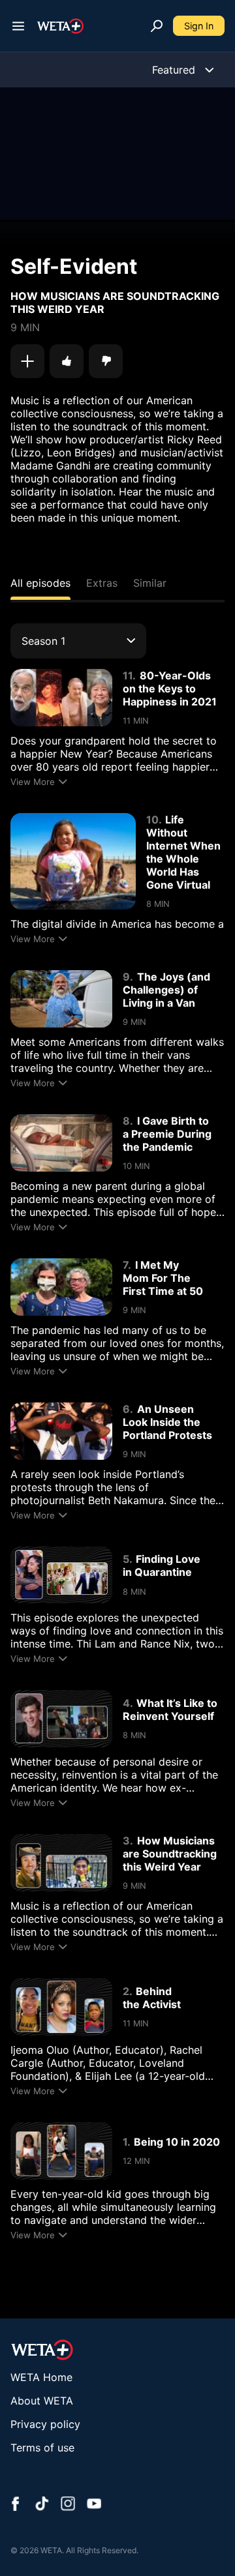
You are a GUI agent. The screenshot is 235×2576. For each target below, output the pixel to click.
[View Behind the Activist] (61, 2007)
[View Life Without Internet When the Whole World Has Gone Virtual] (73, 861)
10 (152, 820)
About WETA (42, 2401)
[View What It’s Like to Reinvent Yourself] (61, 1719)
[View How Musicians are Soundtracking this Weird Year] (61, 1863)
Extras (102, 583)
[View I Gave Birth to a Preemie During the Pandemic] (61, 1143)
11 (128, 675)
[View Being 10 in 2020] (61, 2151)
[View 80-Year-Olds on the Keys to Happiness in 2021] (61, 698)
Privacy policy (45, 2424)
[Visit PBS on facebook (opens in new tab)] (16, 2505)
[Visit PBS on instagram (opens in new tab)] (68, 2505)
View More (33, 782)
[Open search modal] (157, 26)
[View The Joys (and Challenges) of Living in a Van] (61, 999)
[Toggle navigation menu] (18, 26)
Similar (150, 583)
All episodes (40, 583)
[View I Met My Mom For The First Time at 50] (61, 1287)
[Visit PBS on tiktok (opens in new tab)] (42, 2505)
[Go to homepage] (60, 26)
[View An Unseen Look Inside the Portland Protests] (61, 1431)
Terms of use (42, 2448)
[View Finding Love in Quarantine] (61, 1575)
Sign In (199, 26)
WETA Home (41, 2377)
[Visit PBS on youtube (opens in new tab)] (94, 2505)
